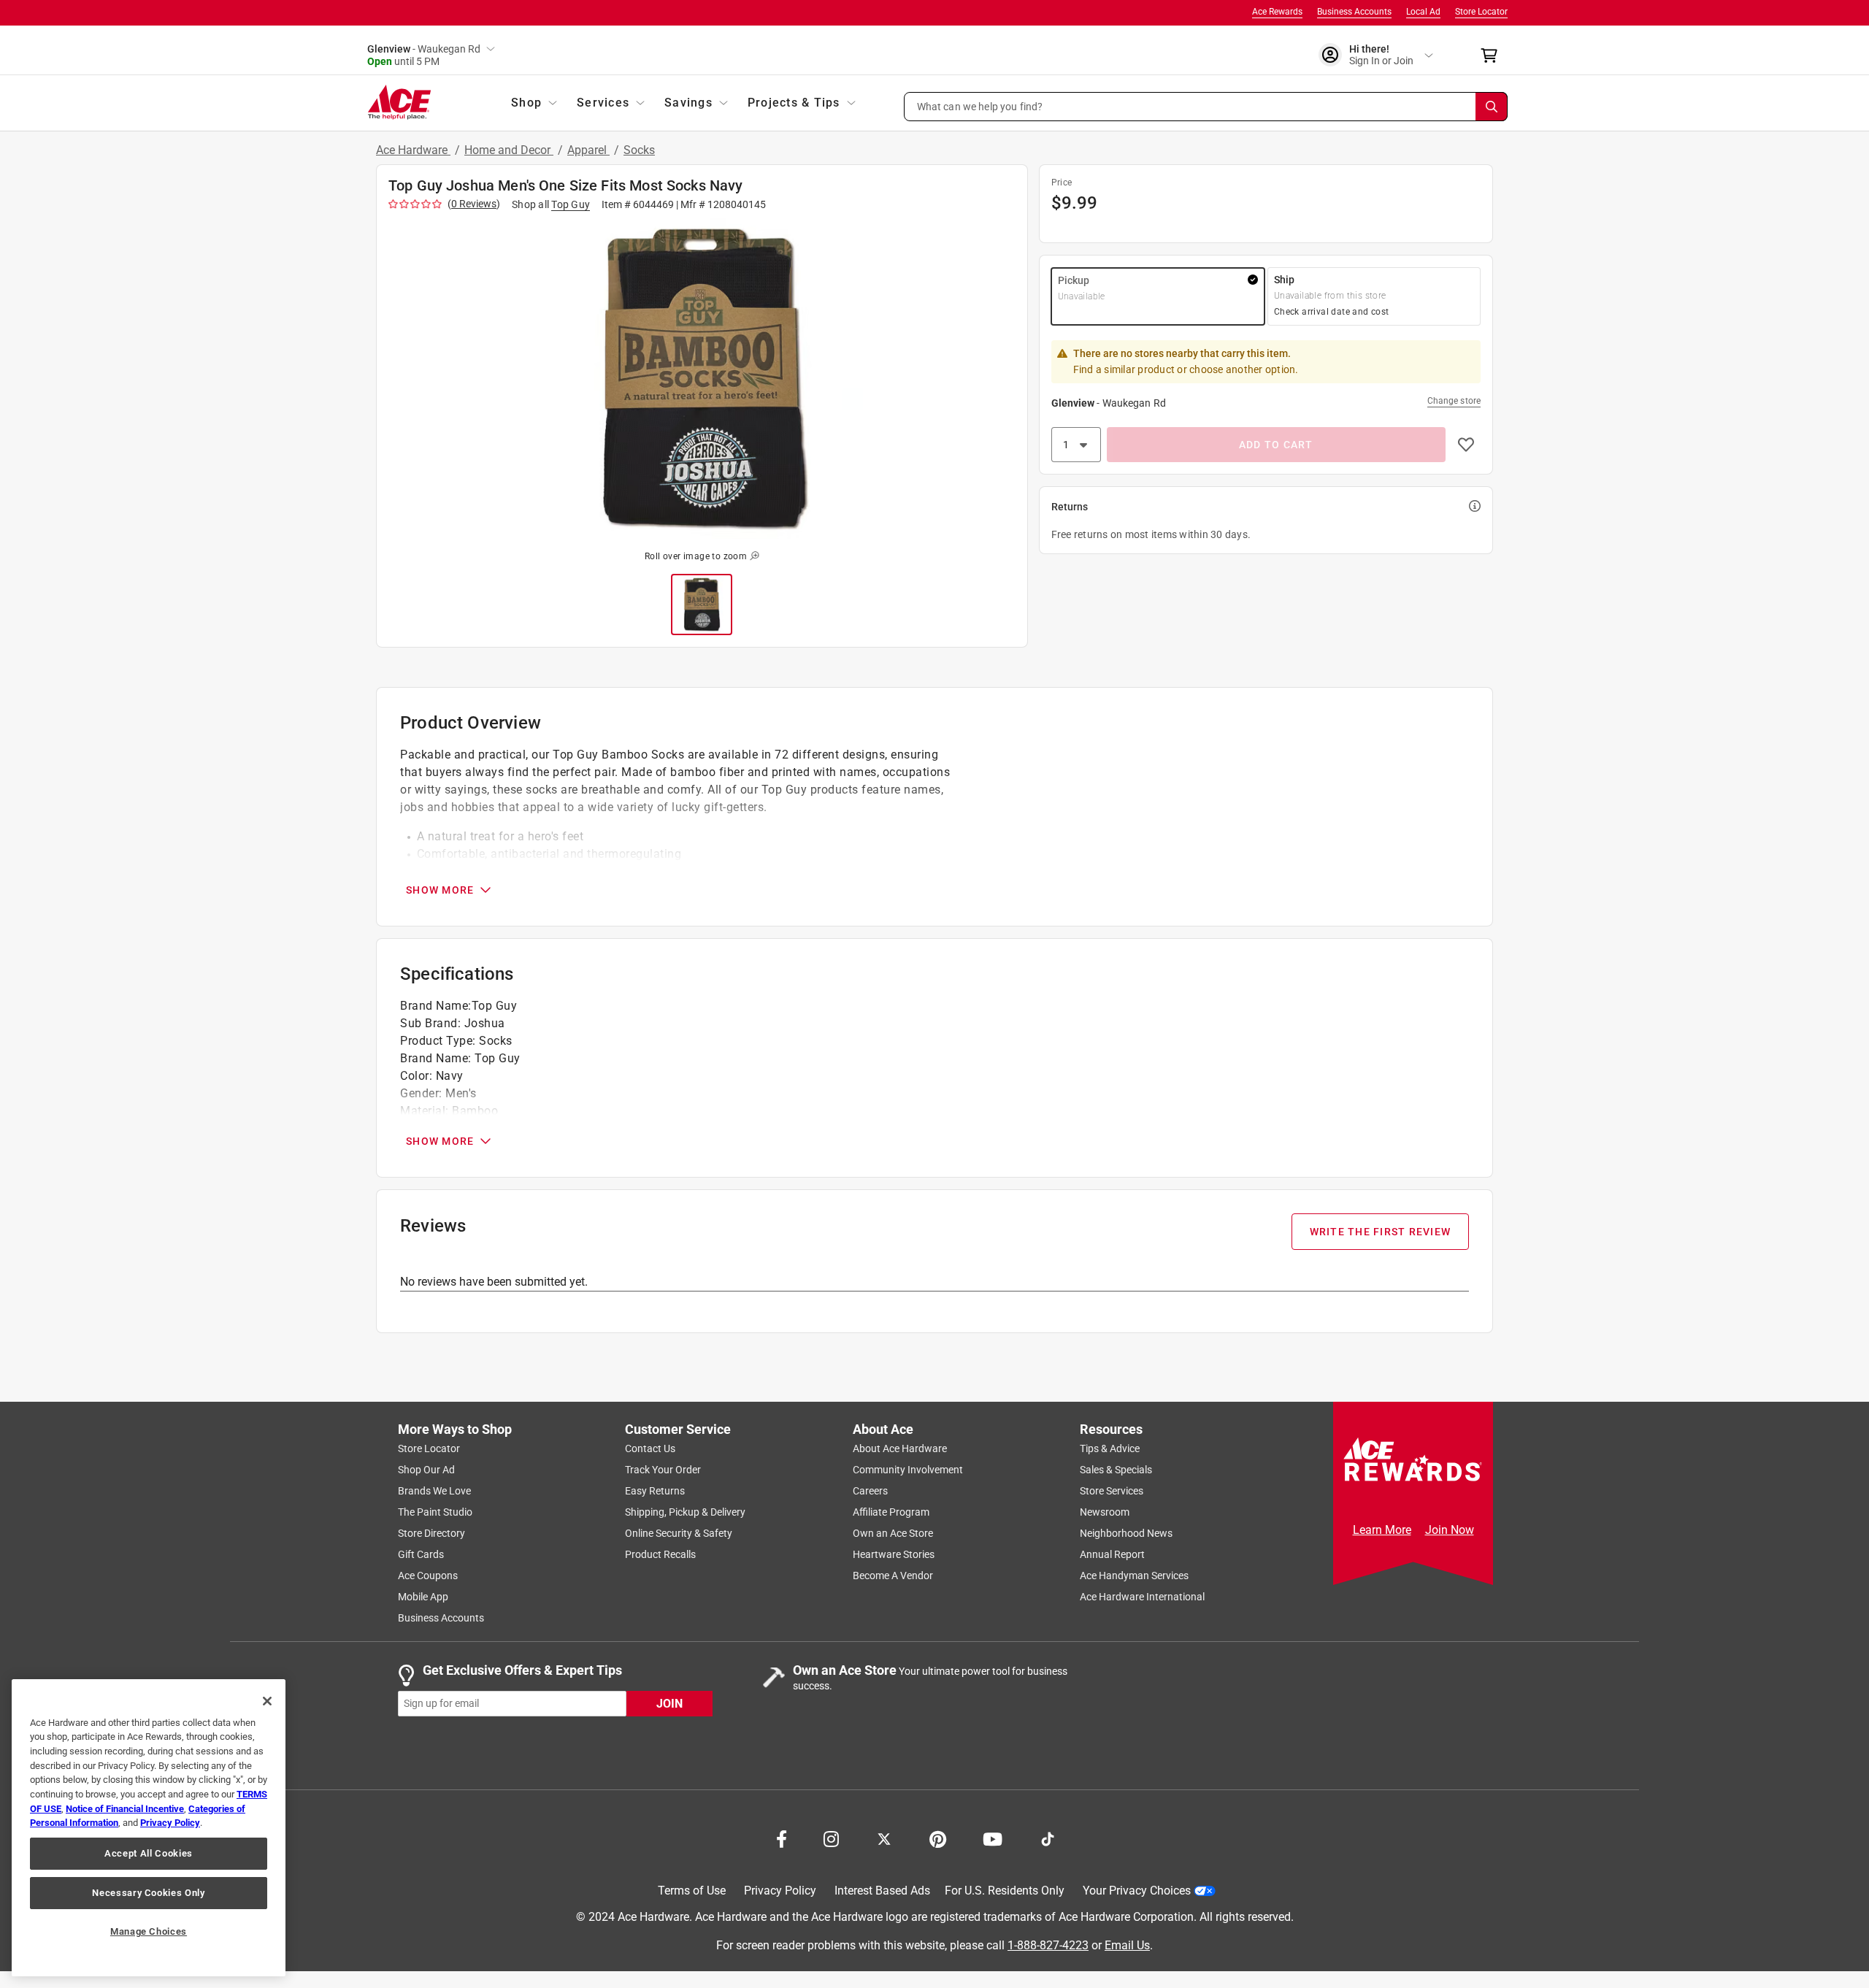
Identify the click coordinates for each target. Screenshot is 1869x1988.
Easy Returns (655, 1491)
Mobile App (423, 1597)
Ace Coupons (428, 1576)
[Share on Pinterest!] (938, 1838)
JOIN (669, 1703)
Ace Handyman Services (1134, 1576)
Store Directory (431, 1533)
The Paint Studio (435, 1512)
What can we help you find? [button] (980, 106)
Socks (639, 150)
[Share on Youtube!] (993, 1838)
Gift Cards (421, 1554)
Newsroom (1105, 1512)
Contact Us (650, 1448)
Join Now (1450, 1530)
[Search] (1492, 107)
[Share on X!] (884, 1838)
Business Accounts (1354, 12)
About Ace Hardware (900, 1448)
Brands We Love (434, 1491)
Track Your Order (663, 1470)
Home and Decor (509, 150)
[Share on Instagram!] (831, 1838)
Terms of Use (692, 1891)
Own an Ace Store (893, 1533)
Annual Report (1112, 1554)
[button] (1206, 107)
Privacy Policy (780, 1891)
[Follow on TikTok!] (1048, 1838)
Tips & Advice (1110, 1448)
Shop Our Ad (426, 1470)
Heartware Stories (894, 1554)
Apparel (588, 150)
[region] (149, 1828)
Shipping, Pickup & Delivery (685, 1512)
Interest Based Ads (882, 1891)
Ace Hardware (413, 150)
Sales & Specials (1116, 1470)
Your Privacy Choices (1137, 1891)
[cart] (1493, 55)
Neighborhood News (1126, 1533)
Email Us (1127, 1945)
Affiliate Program (891, 1512)
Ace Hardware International (1142, 1597)
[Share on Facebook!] (782, 1838)
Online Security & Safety (679, 1533)
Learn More (1382, 1530)
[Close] (267, 1701)
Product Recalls (660, 1554)
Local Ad (1423, 12)
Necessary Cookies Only (148, 1893)
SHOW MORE (440, 890)
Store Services (1112, 1491)
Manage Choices (149, 1931)
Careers (870, 1491)
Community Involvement (908, 1470)
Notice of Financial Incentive (125, 1809)
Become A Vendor (893, 1576)
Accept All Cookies (149, 1853)
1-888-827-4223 (1048, 1945)
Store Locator (1481, 12)
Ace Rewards (1277, 12)
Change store (1454, 401)
